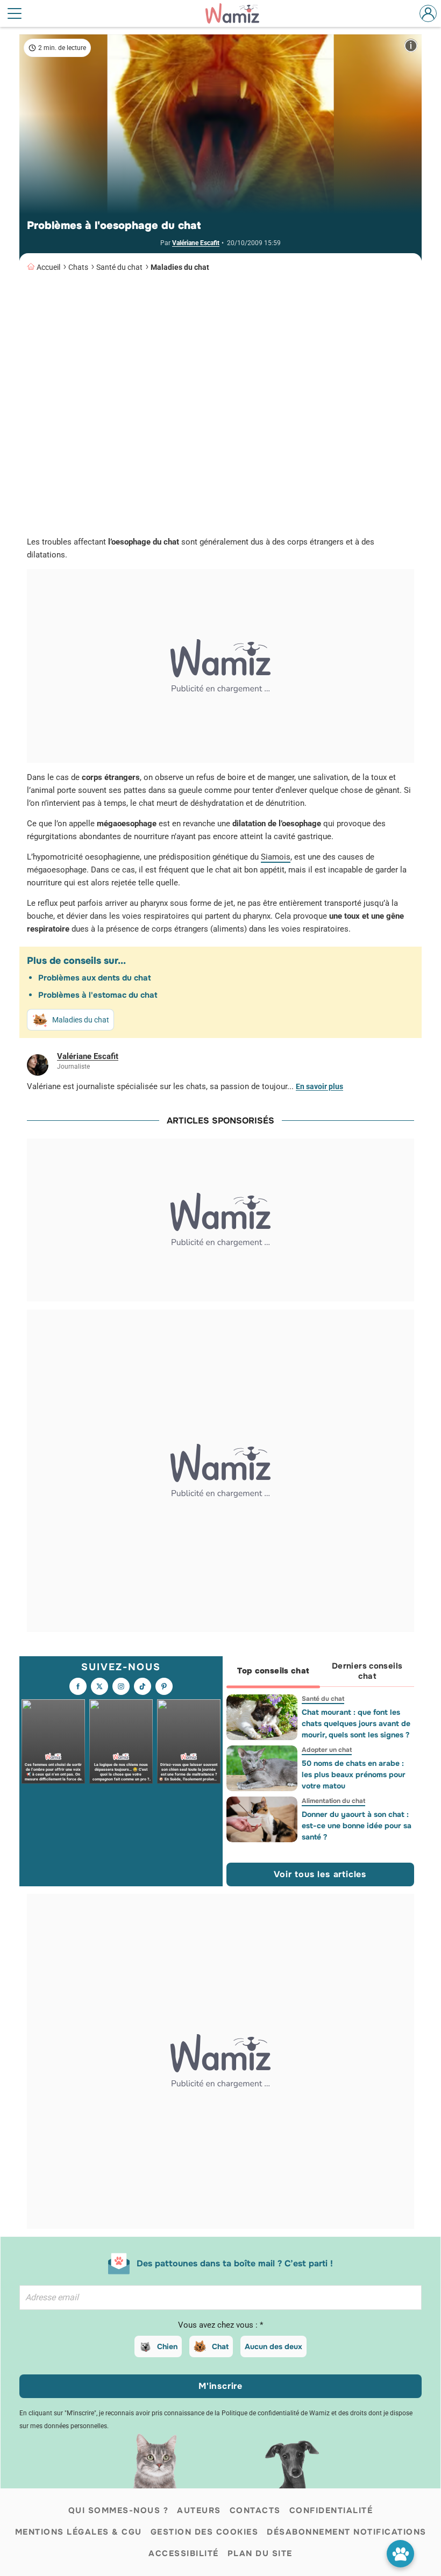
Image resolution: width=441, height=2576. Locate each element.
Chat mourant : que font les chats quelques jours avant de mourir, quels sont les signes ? (355, 1723)
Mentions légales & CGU (79, 2532)
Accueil (48, 267)
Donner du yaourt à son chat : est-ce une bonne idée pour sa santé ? (356, 1826)
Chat (220, 2346)
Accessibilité (184, 2553)
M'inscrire (220, 2386)
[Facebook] (78, 1686)
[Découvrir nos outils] (400, 2554)
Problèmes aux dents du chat (94, 978)
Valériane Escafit (196, 243)
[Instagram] (121, 1686)
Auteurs (199, 2510)
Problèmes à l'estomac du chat (98, 995)
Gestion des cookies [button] (205, 2532)
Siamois (276, 857)
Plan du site (260, 2553)
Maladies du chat (180, 267)
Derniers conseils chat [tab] (367, 1671)
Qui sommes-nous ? (119, 2510)
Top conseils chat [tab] (273, 1671)
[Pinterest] (164, 1686)
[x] (99, 1686)
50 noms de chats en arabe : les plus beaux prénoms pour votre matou (353, 1774)
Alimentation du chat (333, 1801)
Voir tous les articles (320, 1874)
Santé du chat (119, 267)
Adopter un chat (326, 1750)
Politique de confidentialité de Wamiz (276, 2413)
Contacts (255, 2510)
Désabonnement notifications (347, 2532)
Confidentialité (331, 2510)
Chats (78, 267)
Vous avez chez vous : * (220, 2325)
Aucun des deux (273, 2346)
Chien (167, 2346)
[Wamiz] (238, 13)
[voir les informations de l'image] (411, 45)
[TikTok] (143, 1686)
